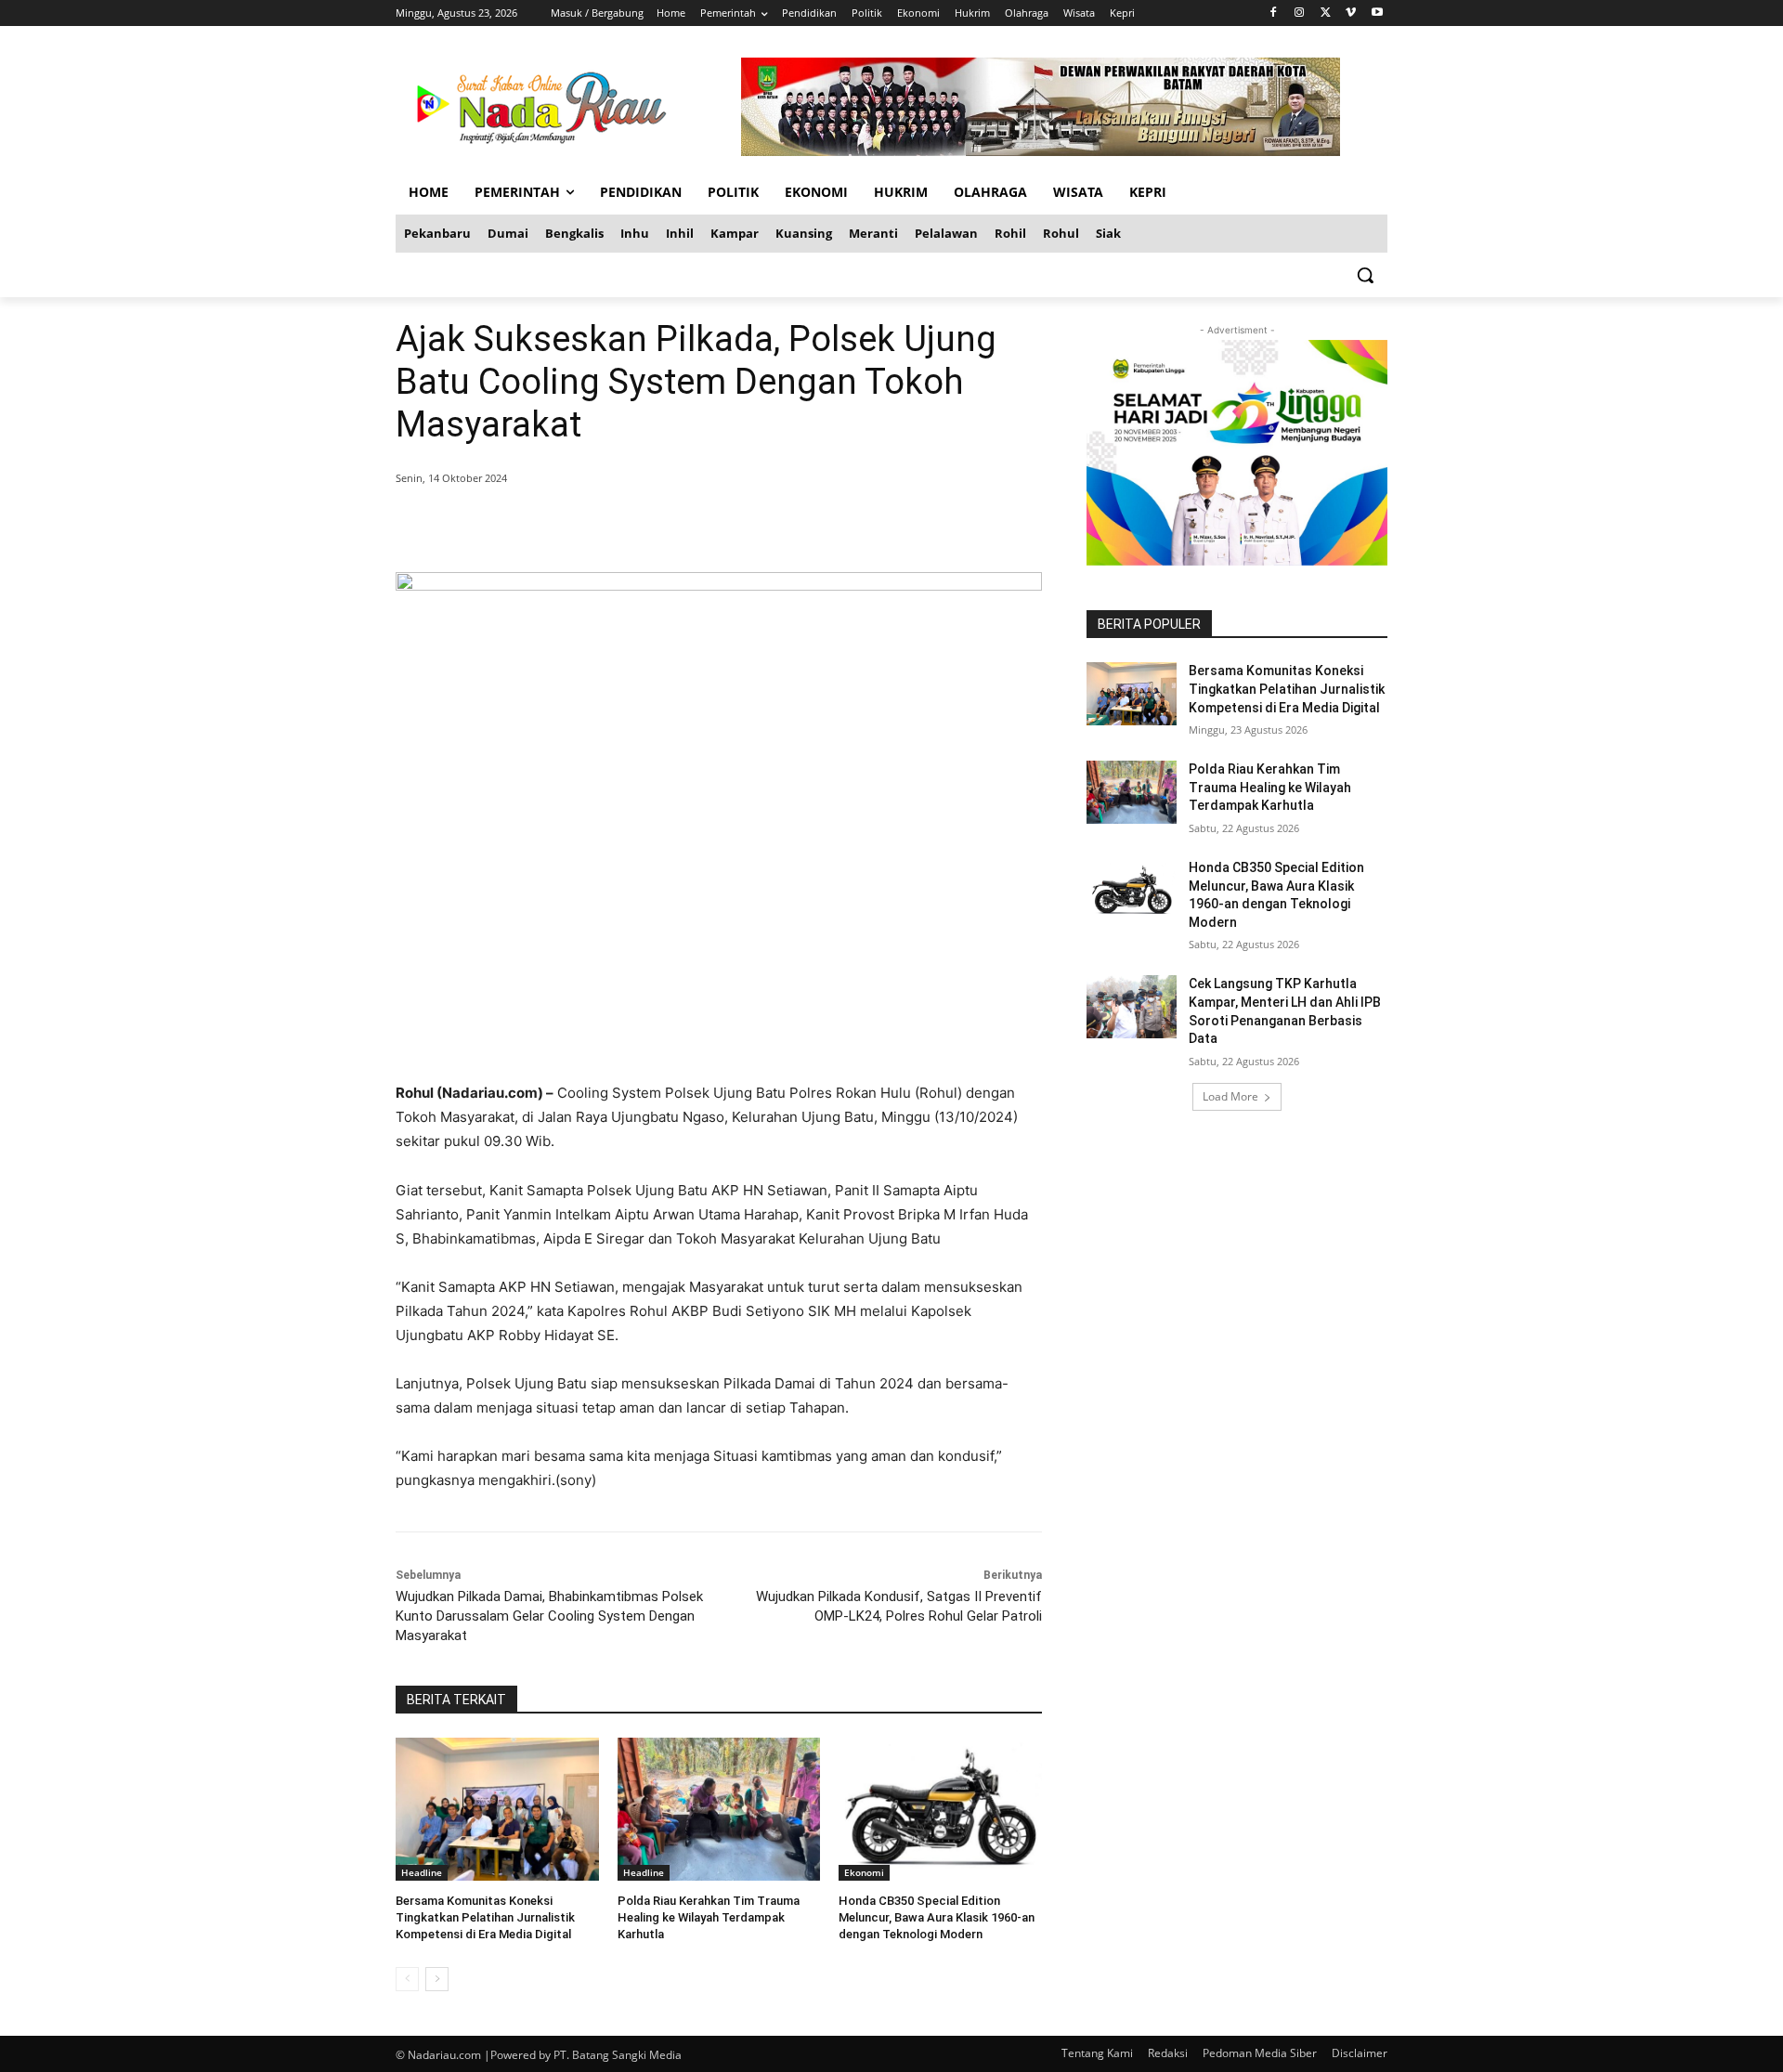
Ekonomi (864, 1872)
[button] (1365, 275)
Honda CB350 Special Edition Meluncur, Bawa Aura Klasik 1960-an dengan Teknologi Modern (937, 1917)
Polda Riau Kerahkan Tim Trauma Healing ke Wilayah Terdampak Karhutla (709, 1917)
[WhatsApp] (663, 526)
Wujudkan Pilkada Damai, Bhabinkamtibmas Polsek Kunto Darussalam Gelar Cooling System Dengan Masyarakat (549, 1616)
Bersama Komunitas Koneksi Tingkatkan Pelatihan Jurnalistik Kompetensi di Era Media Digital (485, 1917)
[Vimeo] (1351, 13)
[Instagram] (1300, 13)
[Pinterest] (620, 526)
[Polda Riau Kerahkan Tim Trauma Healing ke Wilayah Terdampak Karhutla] (719, 1809)
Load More (1230, 1096)
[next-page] (437, 1979)
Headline (422, 1872)
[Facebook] (1274, 13)
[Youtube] (1377, 13)
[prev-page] (407, 1979)
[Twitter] (1326, 13)
